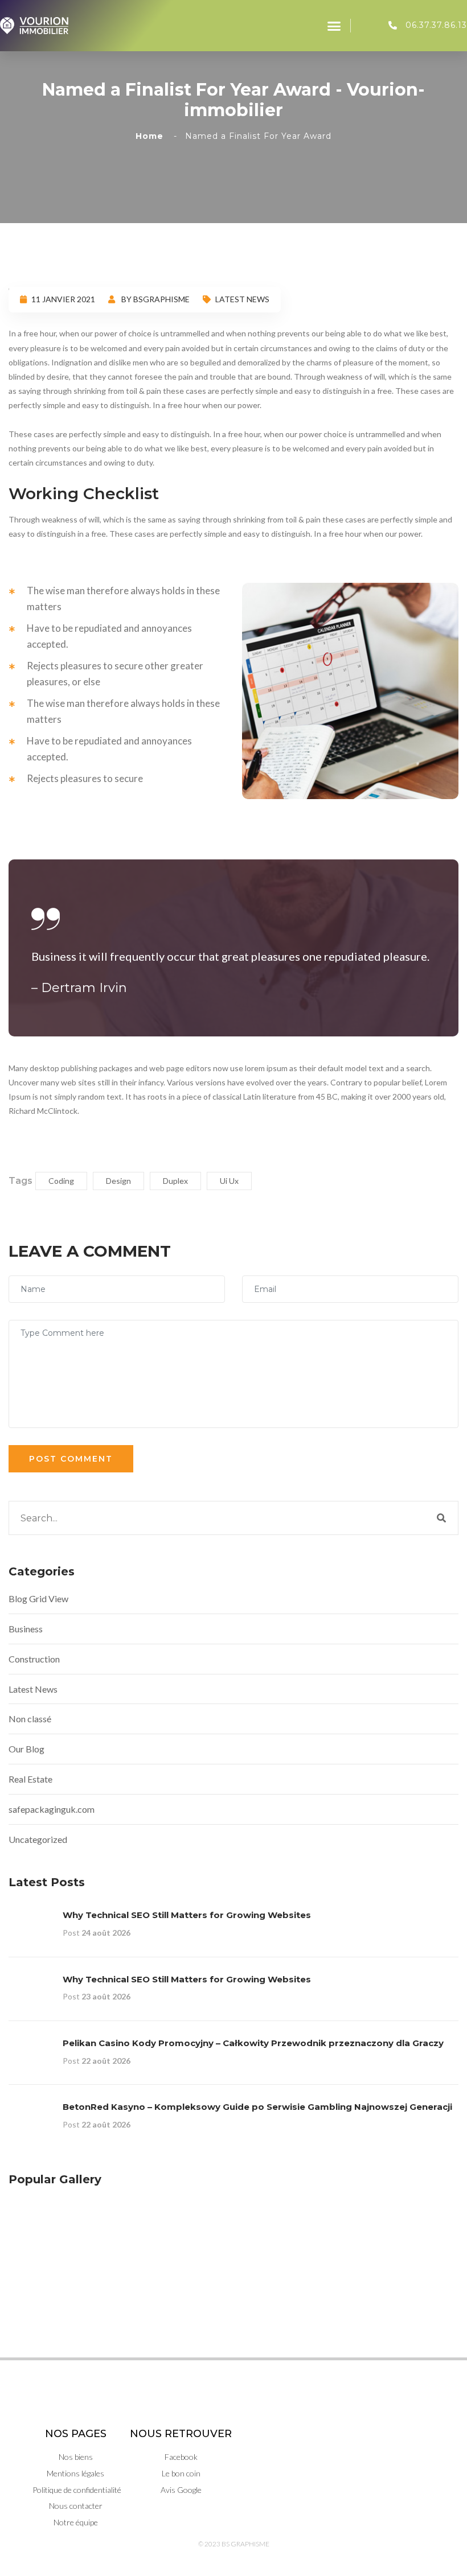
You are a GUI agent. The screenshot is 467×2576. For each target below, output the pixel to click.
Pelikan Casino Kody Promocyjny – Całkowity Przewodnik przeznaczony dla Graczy (253, 2043)
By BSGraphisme (155, 299)
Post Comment (71, 1459)
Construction (34, 1659)
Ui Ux (229, 1181)
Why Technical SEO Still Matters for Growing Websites (187, 1915)
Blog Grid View (38, 1598)
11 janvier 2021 (63, 299)
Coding (61, 1181)
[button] (334, 26)
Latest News (242, 299)
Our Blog (26, 1749)
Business (26, 1629)
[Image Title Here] (38, 2228)
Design (118, 1181)
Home (152, 136)
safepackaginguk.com (52, 1809)
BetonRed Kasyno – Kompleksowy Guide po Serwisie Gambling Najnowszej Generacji (257, 2107)
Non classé (30, 1719)
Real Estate (30, 1779)
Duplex (175, 1181)
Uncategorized (38, 1839)
